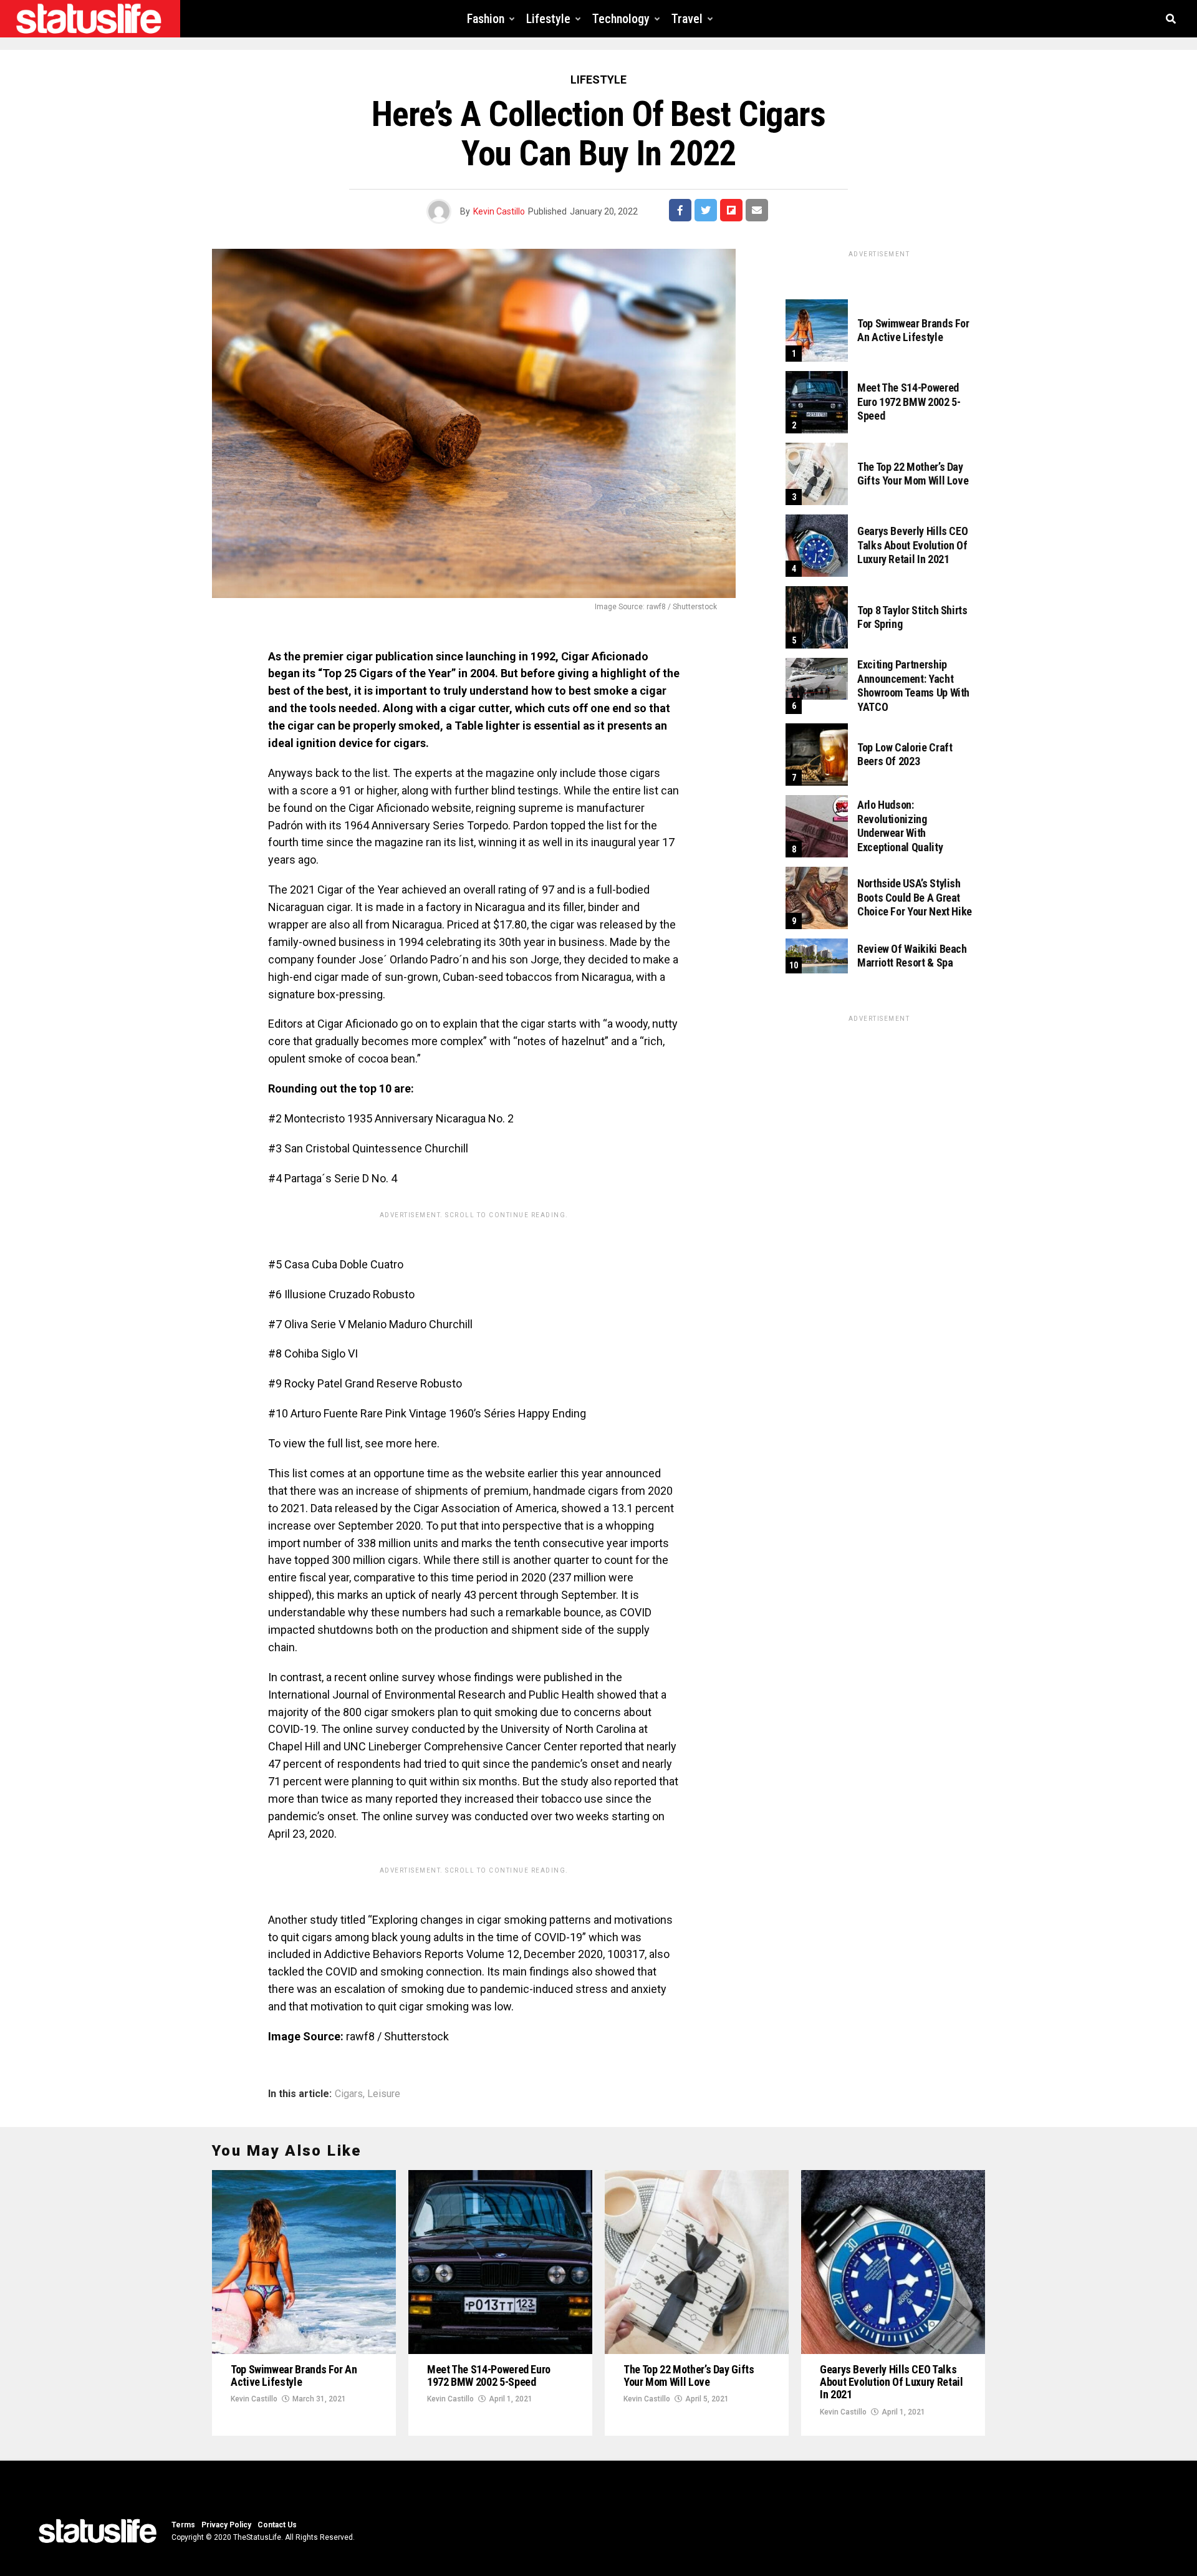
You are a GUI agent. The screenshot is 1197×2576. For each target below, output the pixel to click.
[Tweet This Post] (706, 210)
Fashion (486, 19)
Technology (621, 19)
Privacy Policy (226, 2525)
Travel (687, 19)
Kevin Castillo (499, 211)
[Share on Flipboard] (731, 210)
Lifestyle (548, 19)
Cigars (349, 2094)
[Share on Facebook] (680, 210)
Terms (183, 2525)
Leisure (384, 2094)
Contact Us (277, 2525)
